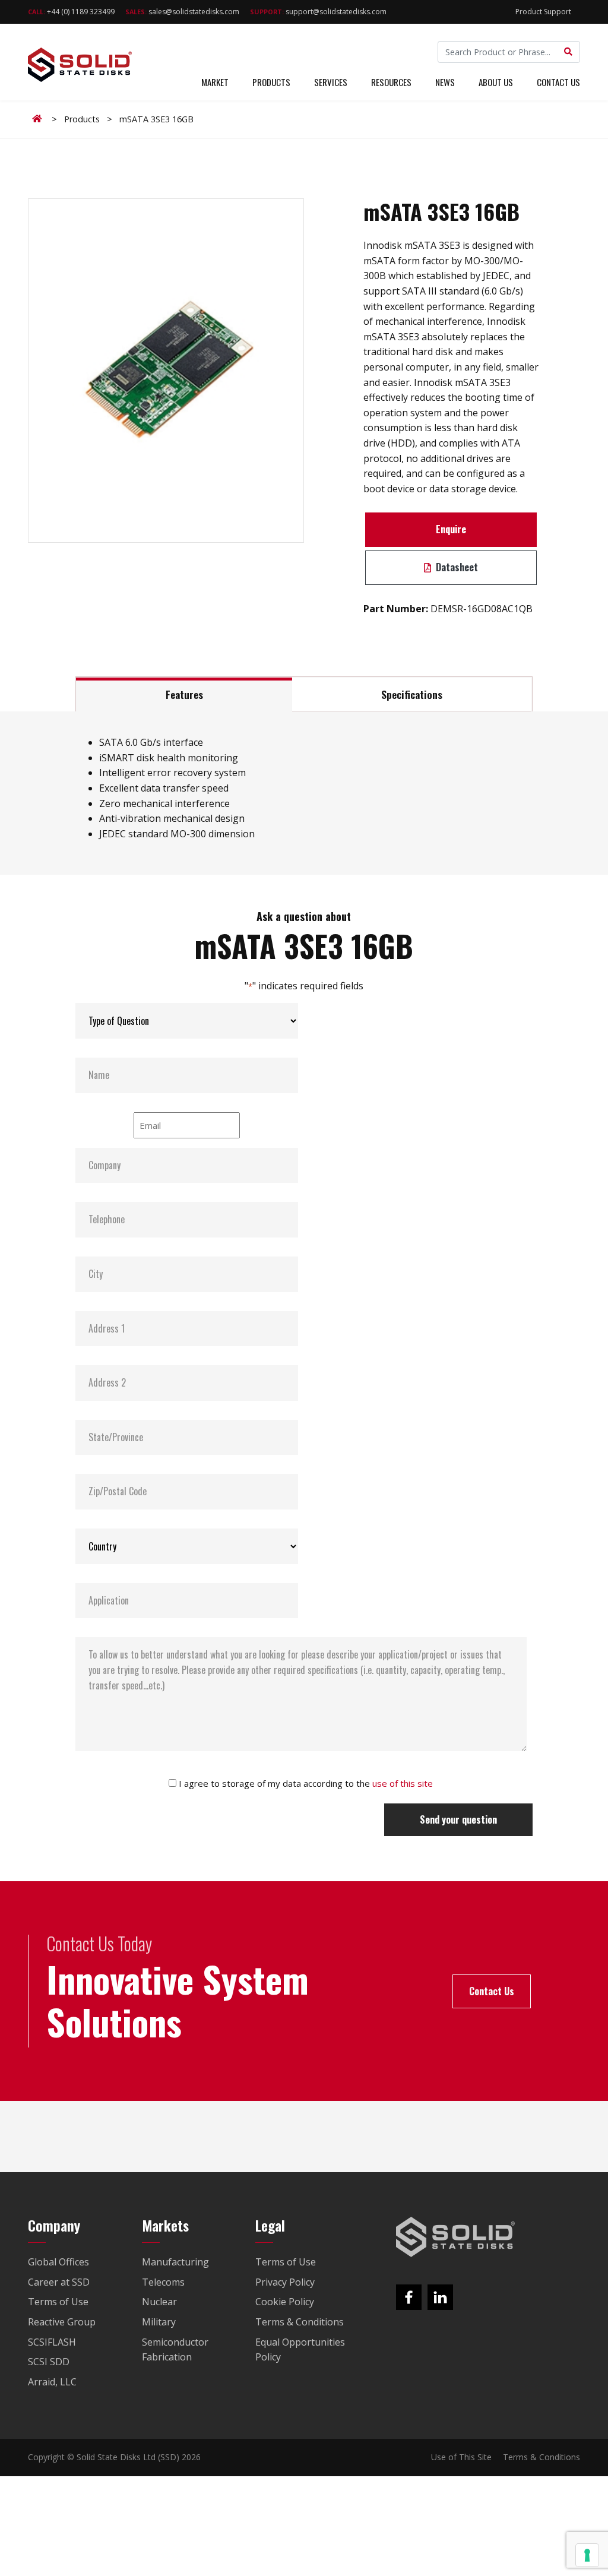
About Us (496, 82)
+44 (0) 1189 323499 (71, 12)
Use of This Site (461, 2457)
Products (271, 82)
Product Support (543, 12)
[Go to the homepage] (455, 2237)
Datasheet (456, 567)
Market (215, 82)
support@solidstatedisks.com (318, 12)
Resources (391, 82)
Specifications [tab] (412, 694)
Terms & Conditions (541, 2457)
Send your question (458, 1819)
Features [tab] (184, 694)
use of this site (403, 1783)
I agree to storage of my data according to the (306, 1783)
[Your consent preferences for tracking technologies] (587, 2555)
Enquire (451, 529)
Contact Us (558, 82)
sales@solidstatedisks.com (182, 12)
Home (39, 119)
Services (331, 82)
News (445, 82)
